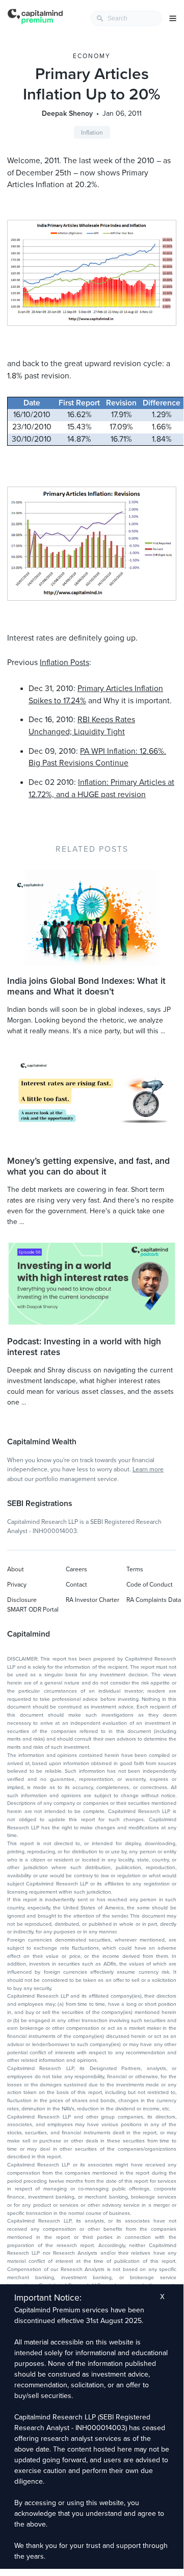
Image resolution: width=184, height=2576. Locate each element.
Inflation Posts (64, 662)
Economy (92, 56)
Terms (135, 1569)
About (16, 1569)
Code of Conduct (150, 1585)
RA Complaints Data (154, 1600)
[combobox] (126, 18)
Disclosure (22, 1600)
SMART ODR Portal (33, 1610)
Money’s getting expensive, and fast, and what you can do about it (88, 1166)
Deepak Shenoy (67, 113)
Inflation (92, 133)
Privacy (17, 1585)
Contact (76, 1585)
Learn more (148, 1469)
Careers (76, 1569)
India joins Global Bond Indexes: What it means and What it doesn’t (86, 986)
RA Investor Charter (93, 1600)
